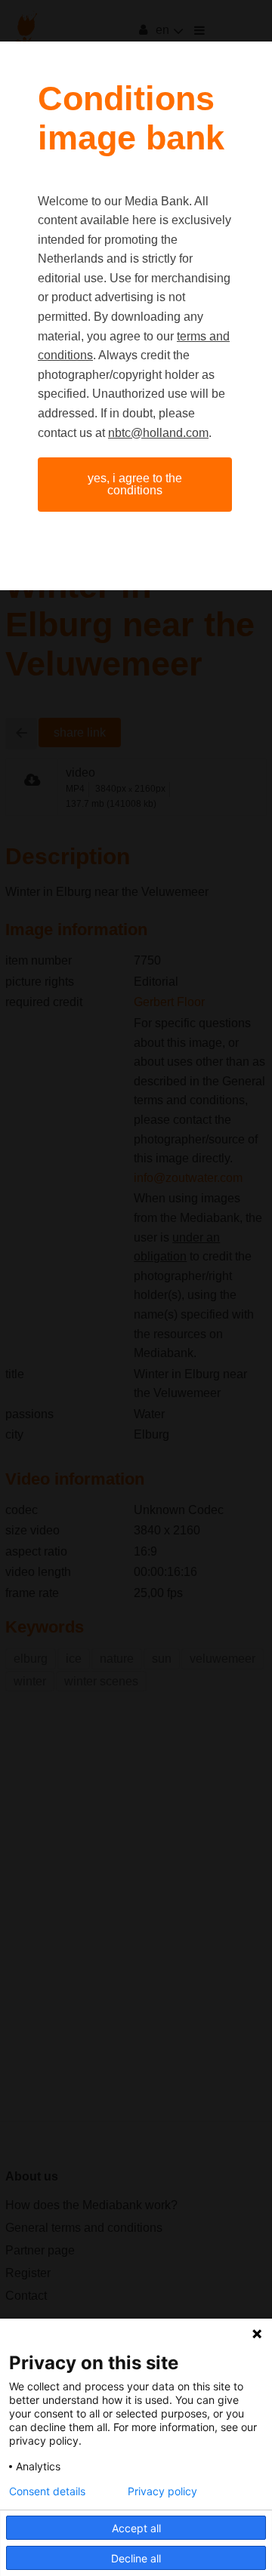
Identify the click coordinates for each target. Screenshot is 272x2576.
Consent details (47, 2491)
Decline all (136, 2558)
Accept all (136, 2528)
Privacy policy (162, 2491)
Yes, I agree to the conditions (135, 484)
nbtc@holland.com (158, 433)
